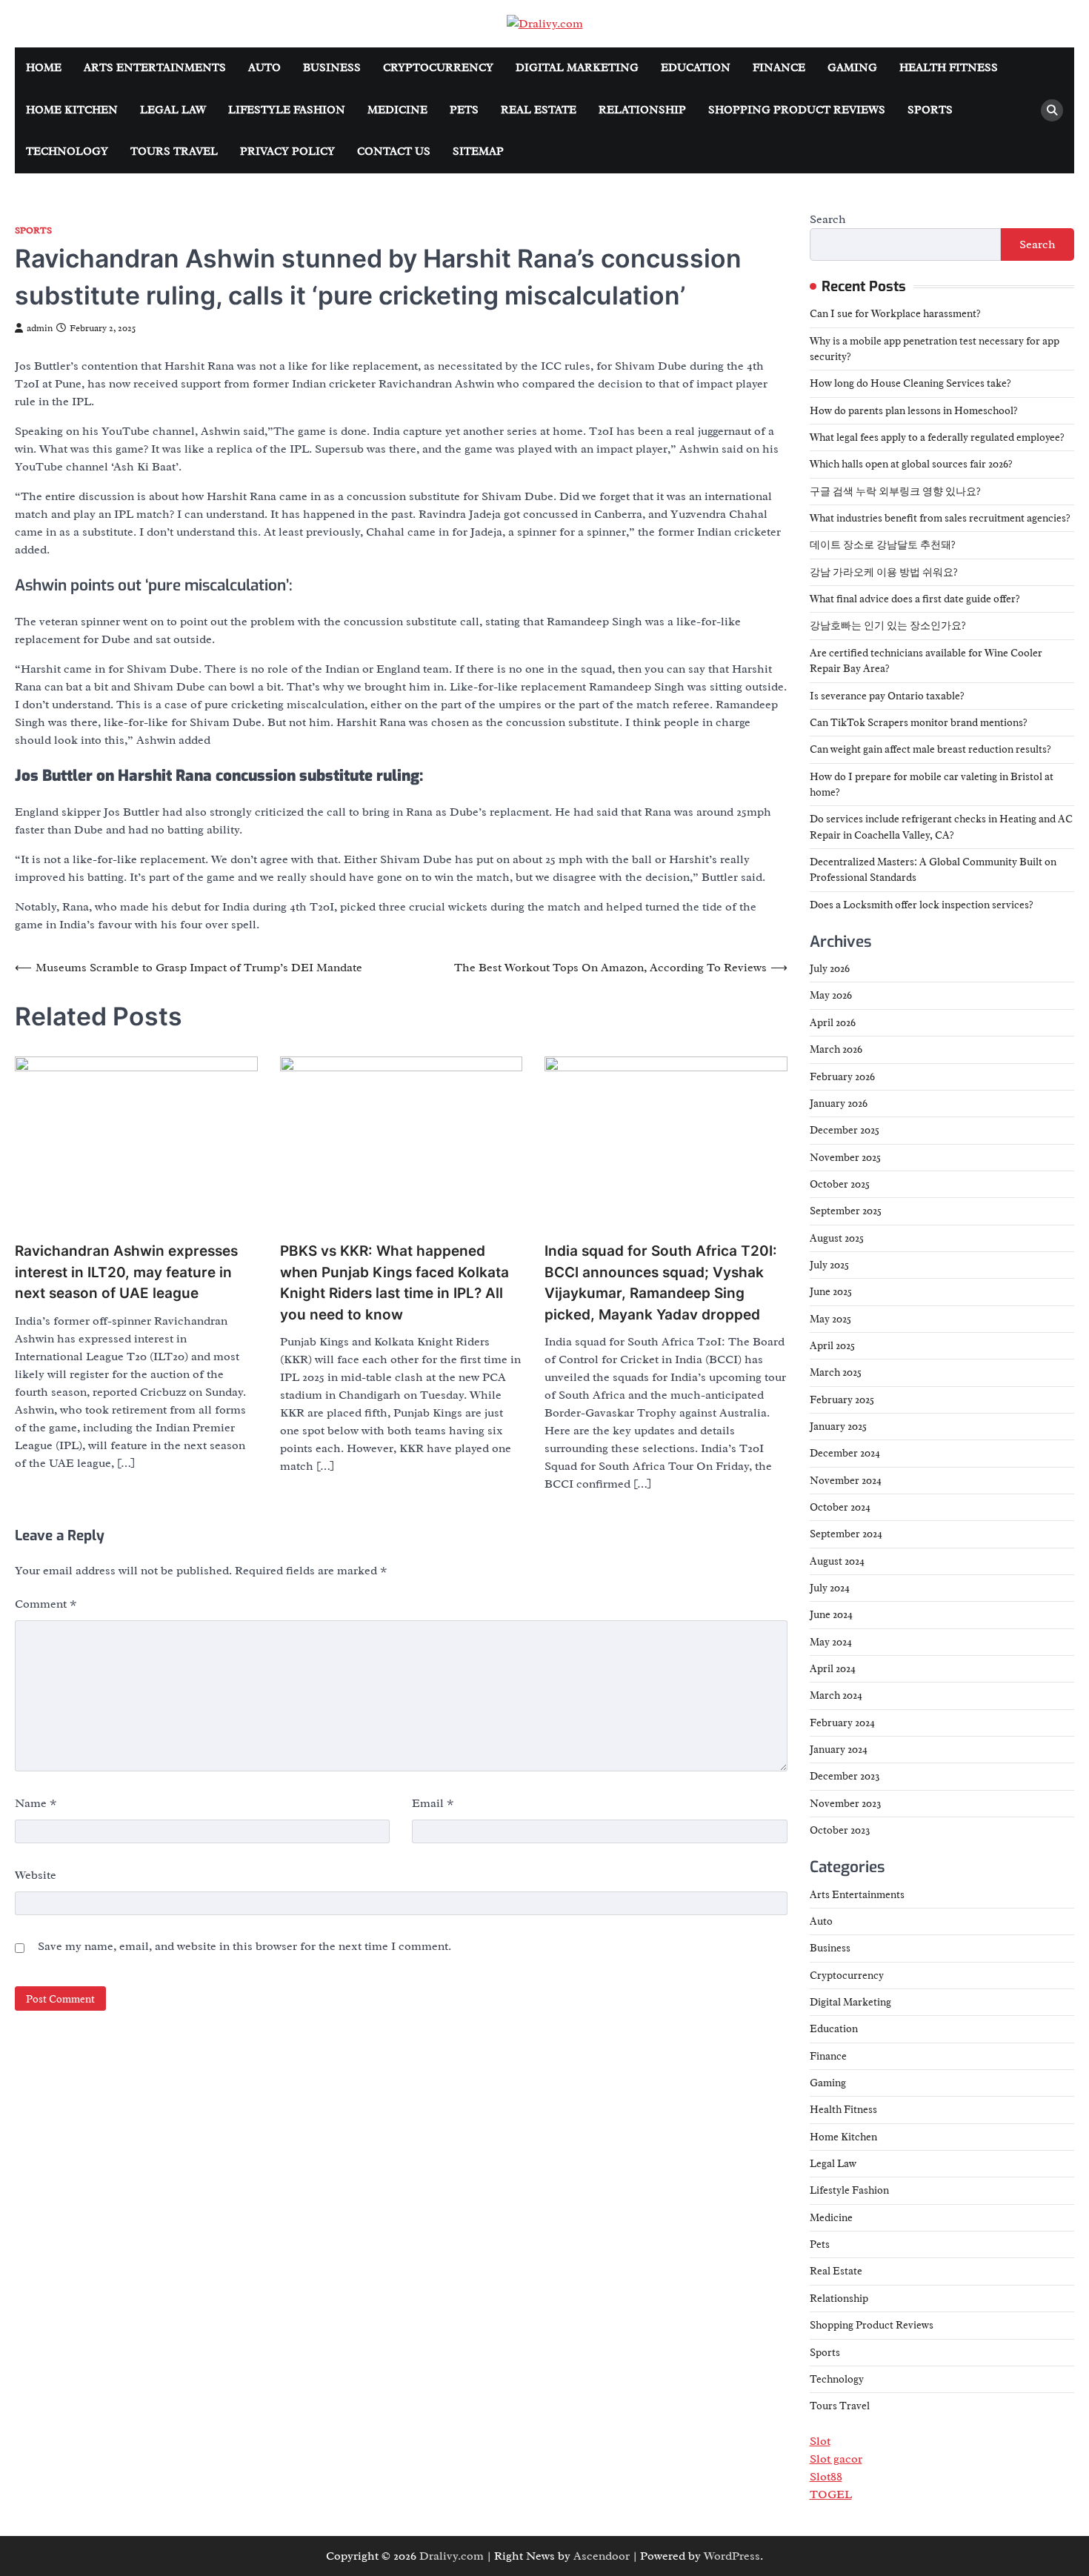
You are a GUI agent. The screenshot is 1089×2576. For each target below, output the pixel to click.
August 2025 (837, 1238)
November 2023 (846, 1803)
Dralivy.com (452, 2556)
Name (36, 1803)
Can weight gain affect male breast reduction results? (930, 749)
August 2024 (837, 1561)
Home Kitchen (72, 110)
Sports (930, 110)
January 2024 (839, 1749)
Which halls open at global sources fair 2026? (911, 464)
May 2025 (830, 1319)
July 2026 (830, 968)
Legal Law (173, 110)
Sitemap (478, 152)
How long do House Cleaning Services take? (910, 383)
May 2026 (831, 995)
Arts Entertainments (155, 68)
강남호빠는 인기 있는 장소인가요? (888, 625)
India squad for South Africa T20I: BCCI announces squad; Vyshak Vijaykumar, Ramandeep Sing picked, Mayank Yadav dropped (661, 1283)
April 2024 (833, 1668)
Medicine (397, 110)
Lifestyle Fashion (287, 110)
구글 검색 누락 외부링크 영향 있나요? (895, 491)
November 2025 (845, 1157)
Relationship (642, 110)
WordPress (732, 2556)
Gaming (852, 68)
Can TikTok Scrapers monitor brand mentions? (919, 722)
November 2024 (846, 1480)
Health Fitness (949, 68)
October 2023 (840, 1830)
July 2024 (830, 1588)
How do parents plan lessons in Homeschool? (914, 410)
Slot (820, 2441)
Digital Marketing (577, 68)
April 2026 (833, 1022)
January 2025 (838, 1426)
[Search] (1052, 110)
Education (696, 68)
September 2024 (846, 1534)
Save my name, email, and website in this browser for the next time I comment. (244, 1946)
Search (828, 219)
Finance (779, 68)
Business (332, 68)
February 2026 (842, 1076)
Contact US (394, 152)
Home (44, 68)
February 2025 (842, 1400)
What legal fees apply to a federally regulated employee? (937, 437)
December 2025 (845, 1130)
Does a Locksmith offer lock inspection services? (922, 905)
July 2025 (829, 1265)
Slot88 (826, 2477)
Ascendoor (602, 2556)
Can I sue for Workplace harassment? (895, 313)
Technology (67, 152)
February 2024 (842, 1723)
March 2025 (836, 1372)
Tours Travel (174, 152)
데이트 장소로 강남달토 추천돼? (883, 545)
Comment (46, 1604)
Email (433, 1803)
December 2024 (845, 1453)
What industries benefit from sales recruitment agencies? (940, 518)
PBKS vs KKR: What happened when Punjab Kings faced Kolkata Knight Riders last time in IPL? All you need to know (394, 1283)
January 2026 (839, 1103)
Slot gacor (836, 2459)
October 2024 (840, 1507)
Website (36, 1875)
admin (40, 328)
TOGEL (831, 2495)
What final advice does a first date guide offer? (915, 599)
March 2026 (836, 1049)
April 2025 (832, 1345)
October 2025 (840, 1184)
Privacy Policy (287, 152)
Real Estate (539, 110)
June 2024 (831, 1614)
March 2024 (836, 1695)
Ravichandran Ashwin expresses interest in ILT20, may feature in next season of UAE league (126, 1272)
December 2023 (845, 1776)
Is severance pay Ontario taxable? (887, 696)
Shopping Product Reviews (797, 110)
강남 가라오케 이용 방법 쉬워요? (884, 572)
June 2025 (831, 1291)
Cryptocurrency (438, 68)
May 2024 (831, 1642)
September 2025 (846, 1211)
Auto (264, 68)
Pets (464, 110)
